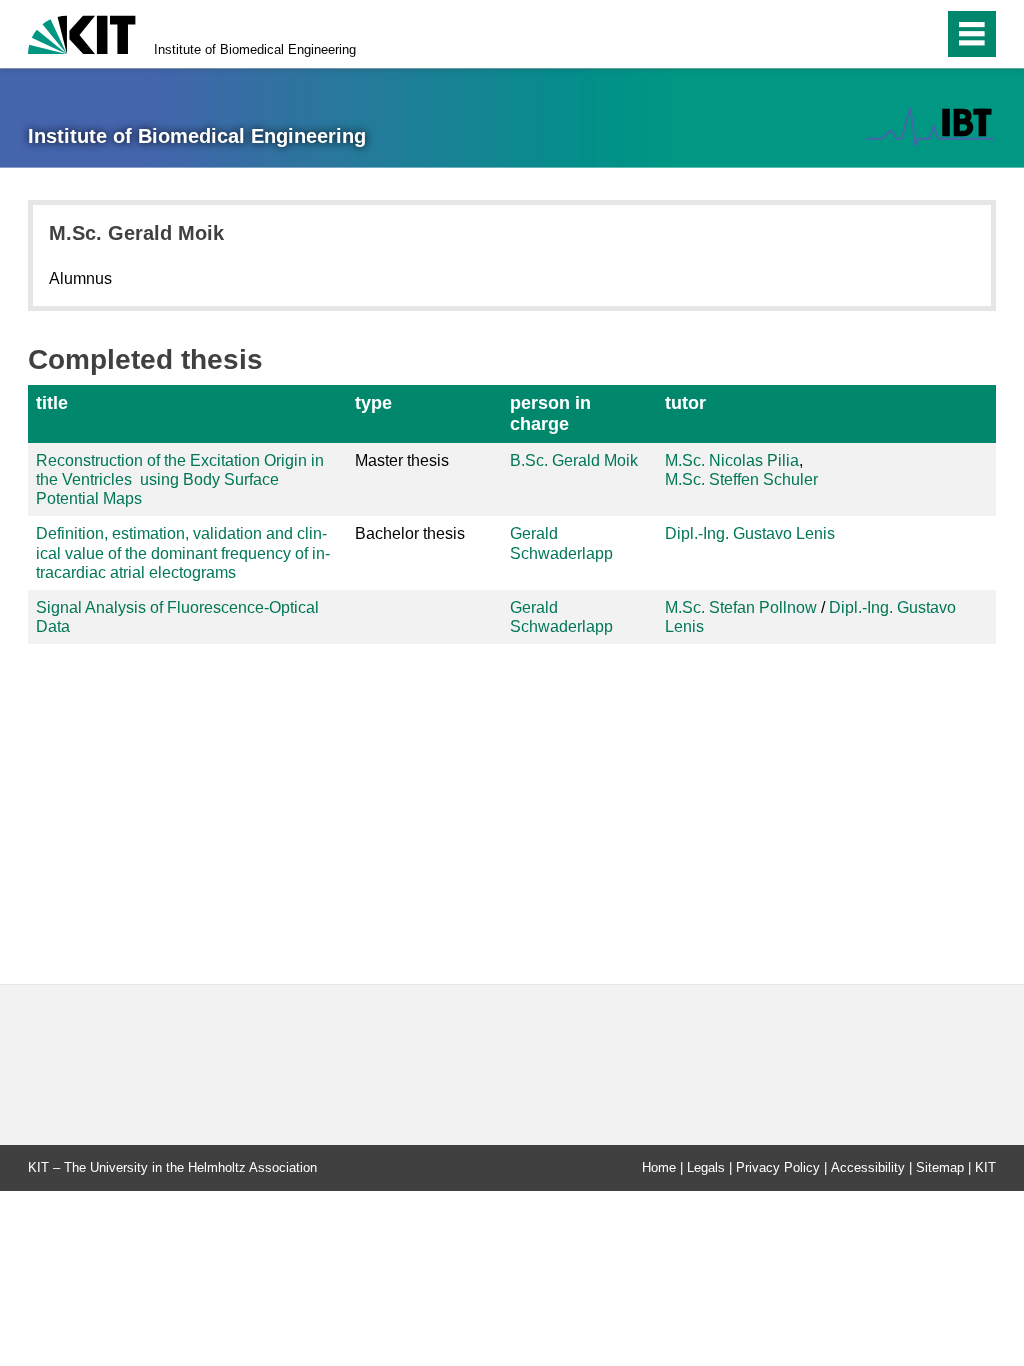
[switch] (885, 34)
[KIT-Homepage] (82, 32)
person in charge (550, 413)
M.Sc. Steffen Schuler (741, 479)
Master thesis (402, 460)
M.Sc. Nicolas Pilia (732, 460)
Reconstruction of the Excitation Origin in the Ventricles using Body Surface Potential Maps (180, 479)
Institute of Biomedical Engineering (255, 49)
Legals (706, 1167)
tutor (685, 403)
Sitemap (940, 1167)
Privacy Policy (778, 1167)
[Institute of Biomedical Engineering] (930, 126)
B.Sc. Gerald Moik (574, 460)
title (52, 403)
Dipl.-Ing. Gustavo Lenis (750, 533)
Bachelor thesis (410, 533)
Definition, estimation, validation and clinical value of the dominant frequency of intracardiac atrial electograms (183, 552)
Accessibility (868, 1167)
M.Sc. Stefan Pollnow (741, 607)
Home (659, 1167)
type (373, 403)
